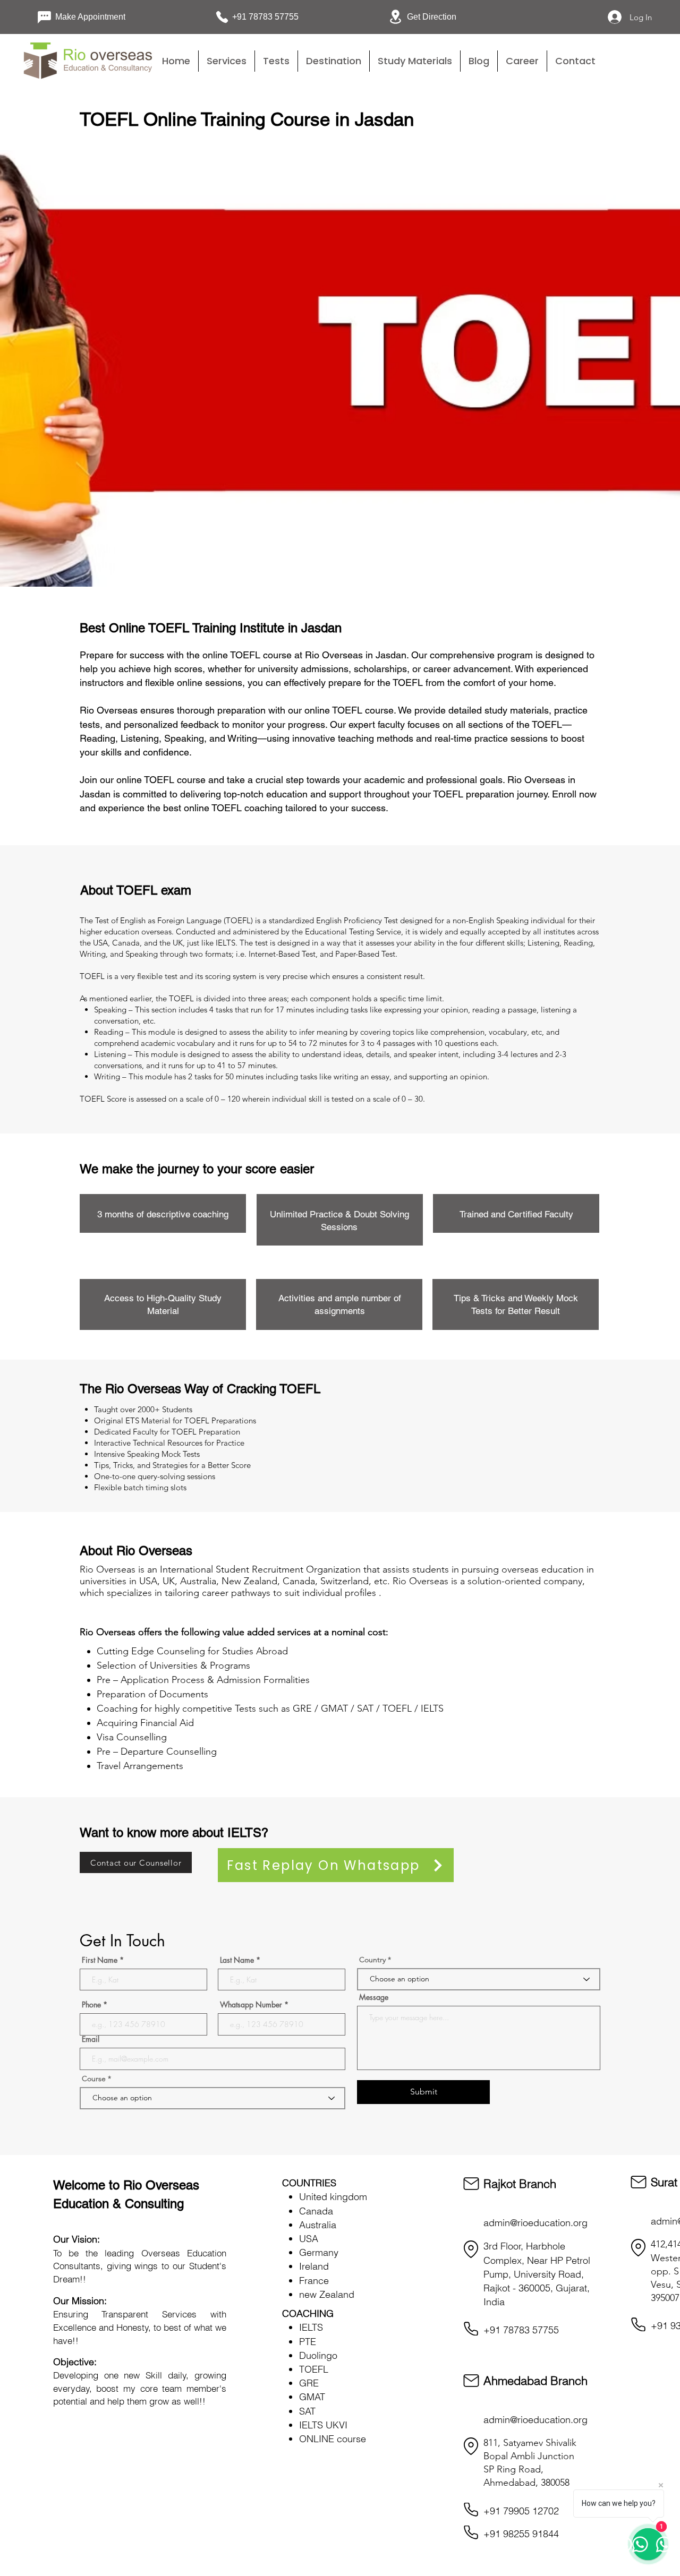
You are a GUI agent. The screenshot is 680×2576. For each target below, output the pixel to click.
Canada (316, 2211)
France (314, 2281)
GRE (309, 2383)
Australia (318, 2225)
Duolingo (318, 2355)
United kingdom (333, 2197)
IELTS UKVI (323, 2425)
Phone (91, 2005)
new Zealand (327, 2294)
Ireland (314, 2266)
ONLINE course (333, 2439)
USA (309, 2239)
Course (95, 2079)
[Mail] (471, 2184)
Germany (319, 2252)
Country (372, 1960)
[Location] (471, 2249)
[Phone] (471, 2329)
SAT (307, 2411)
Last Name (237, 1960)
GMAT (312, 2397)
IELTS (311, 2327)
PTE (308, 2342)
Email (91, 2039)
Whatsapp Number (251, 2005)
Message (374, 1997)
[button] (276, 61)
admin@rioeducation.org (535, 2223)
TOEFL (314, 2369)
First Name (100, 1960)
